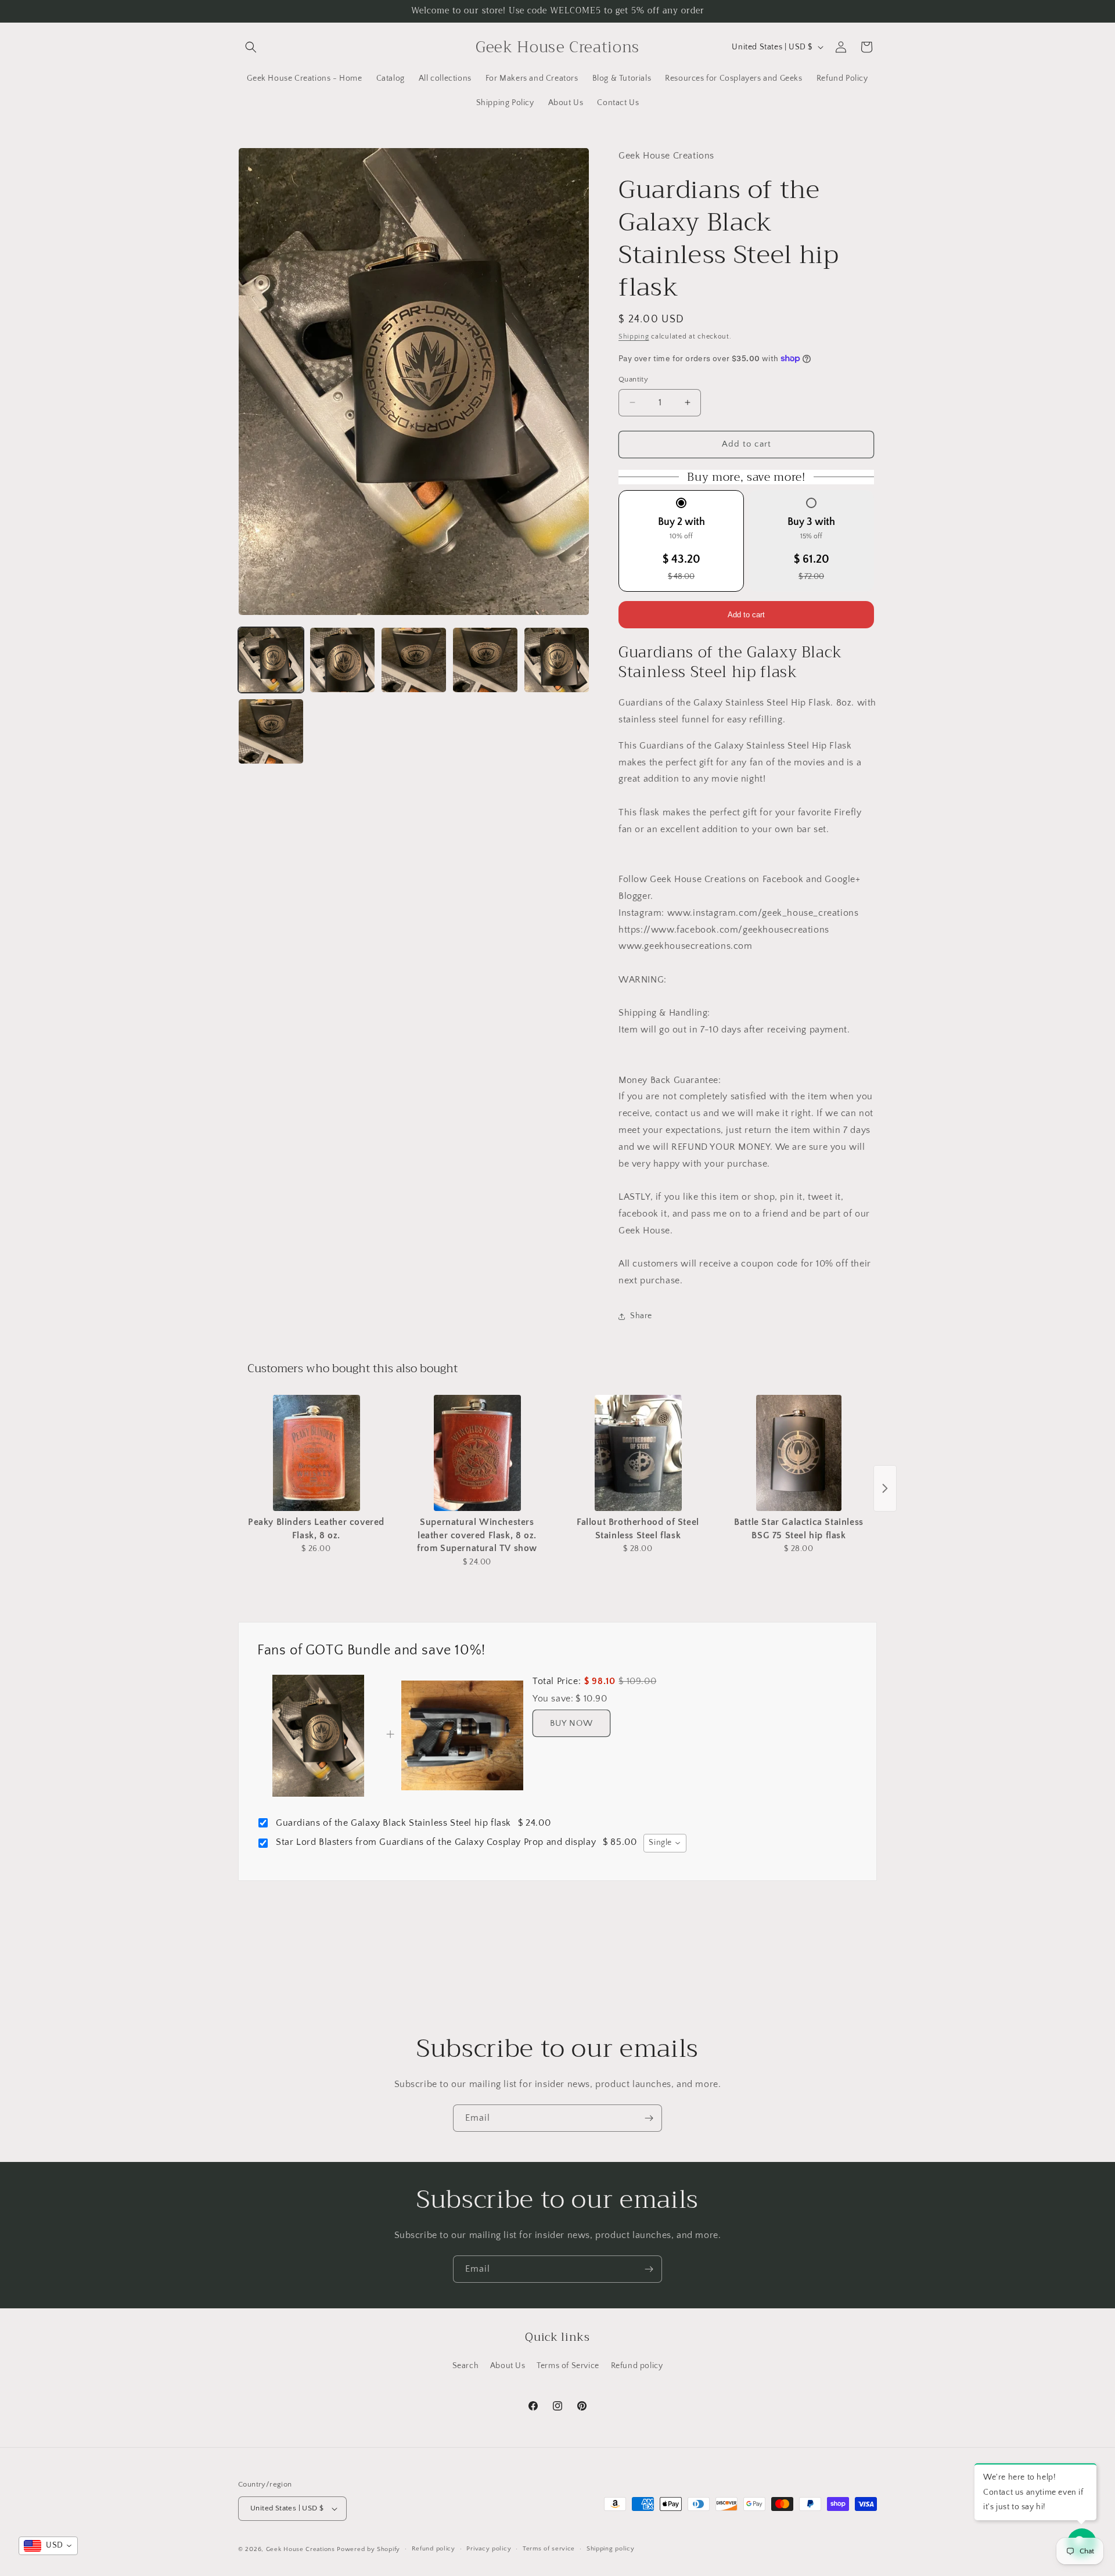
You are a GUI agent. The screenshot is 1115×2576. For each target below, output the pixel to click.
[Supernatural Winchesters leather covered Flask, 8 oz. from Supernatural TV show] (477, 1453)
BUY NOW (571, 1723)
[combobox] (665, 1843)
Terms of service (549, 2549)
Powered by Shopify (368, 2549)
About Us (508, 2366)
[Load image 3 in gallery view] (414, 660)
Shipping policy (611, 2549)
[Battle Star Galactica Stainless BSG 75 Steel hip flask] (799, 1453)
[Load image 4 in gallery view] (485, 660)
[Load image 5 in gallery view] (557, 660)
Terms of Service (568, 2366)
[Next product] (885, 1488)
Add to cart (746, 615)
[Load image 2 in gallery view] (342, 660)
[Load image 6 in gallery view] (271, 731)
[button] (251, 47)
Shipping (634, 337)
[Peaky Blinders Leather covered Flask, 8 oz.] (316, 1453)
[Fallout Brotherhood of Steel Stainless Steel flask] (638, 1453)
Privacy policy (489, 2549)
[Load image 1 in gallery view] (271, 660)
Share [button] (641, 1316)
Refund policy (637, 2366)
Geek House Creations (301, 2549)
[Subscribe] (649, 2118)
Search (466, 2366)
